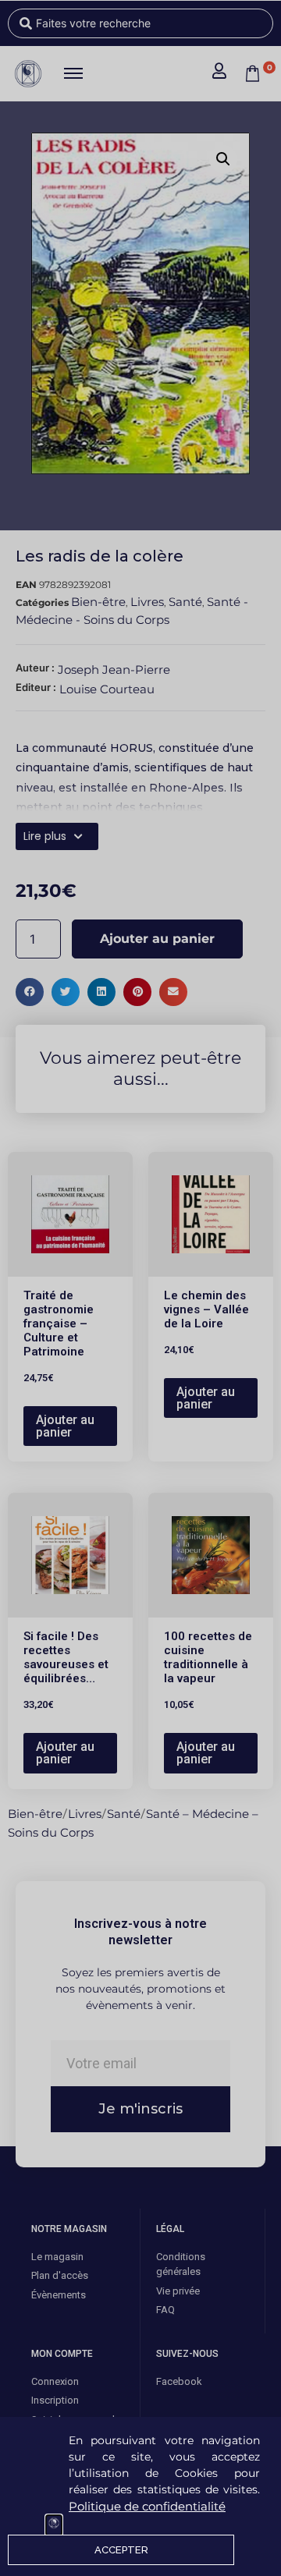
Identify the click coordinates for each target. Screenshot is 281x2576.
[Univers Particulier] (54, 2525)
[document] (140, 1288)
